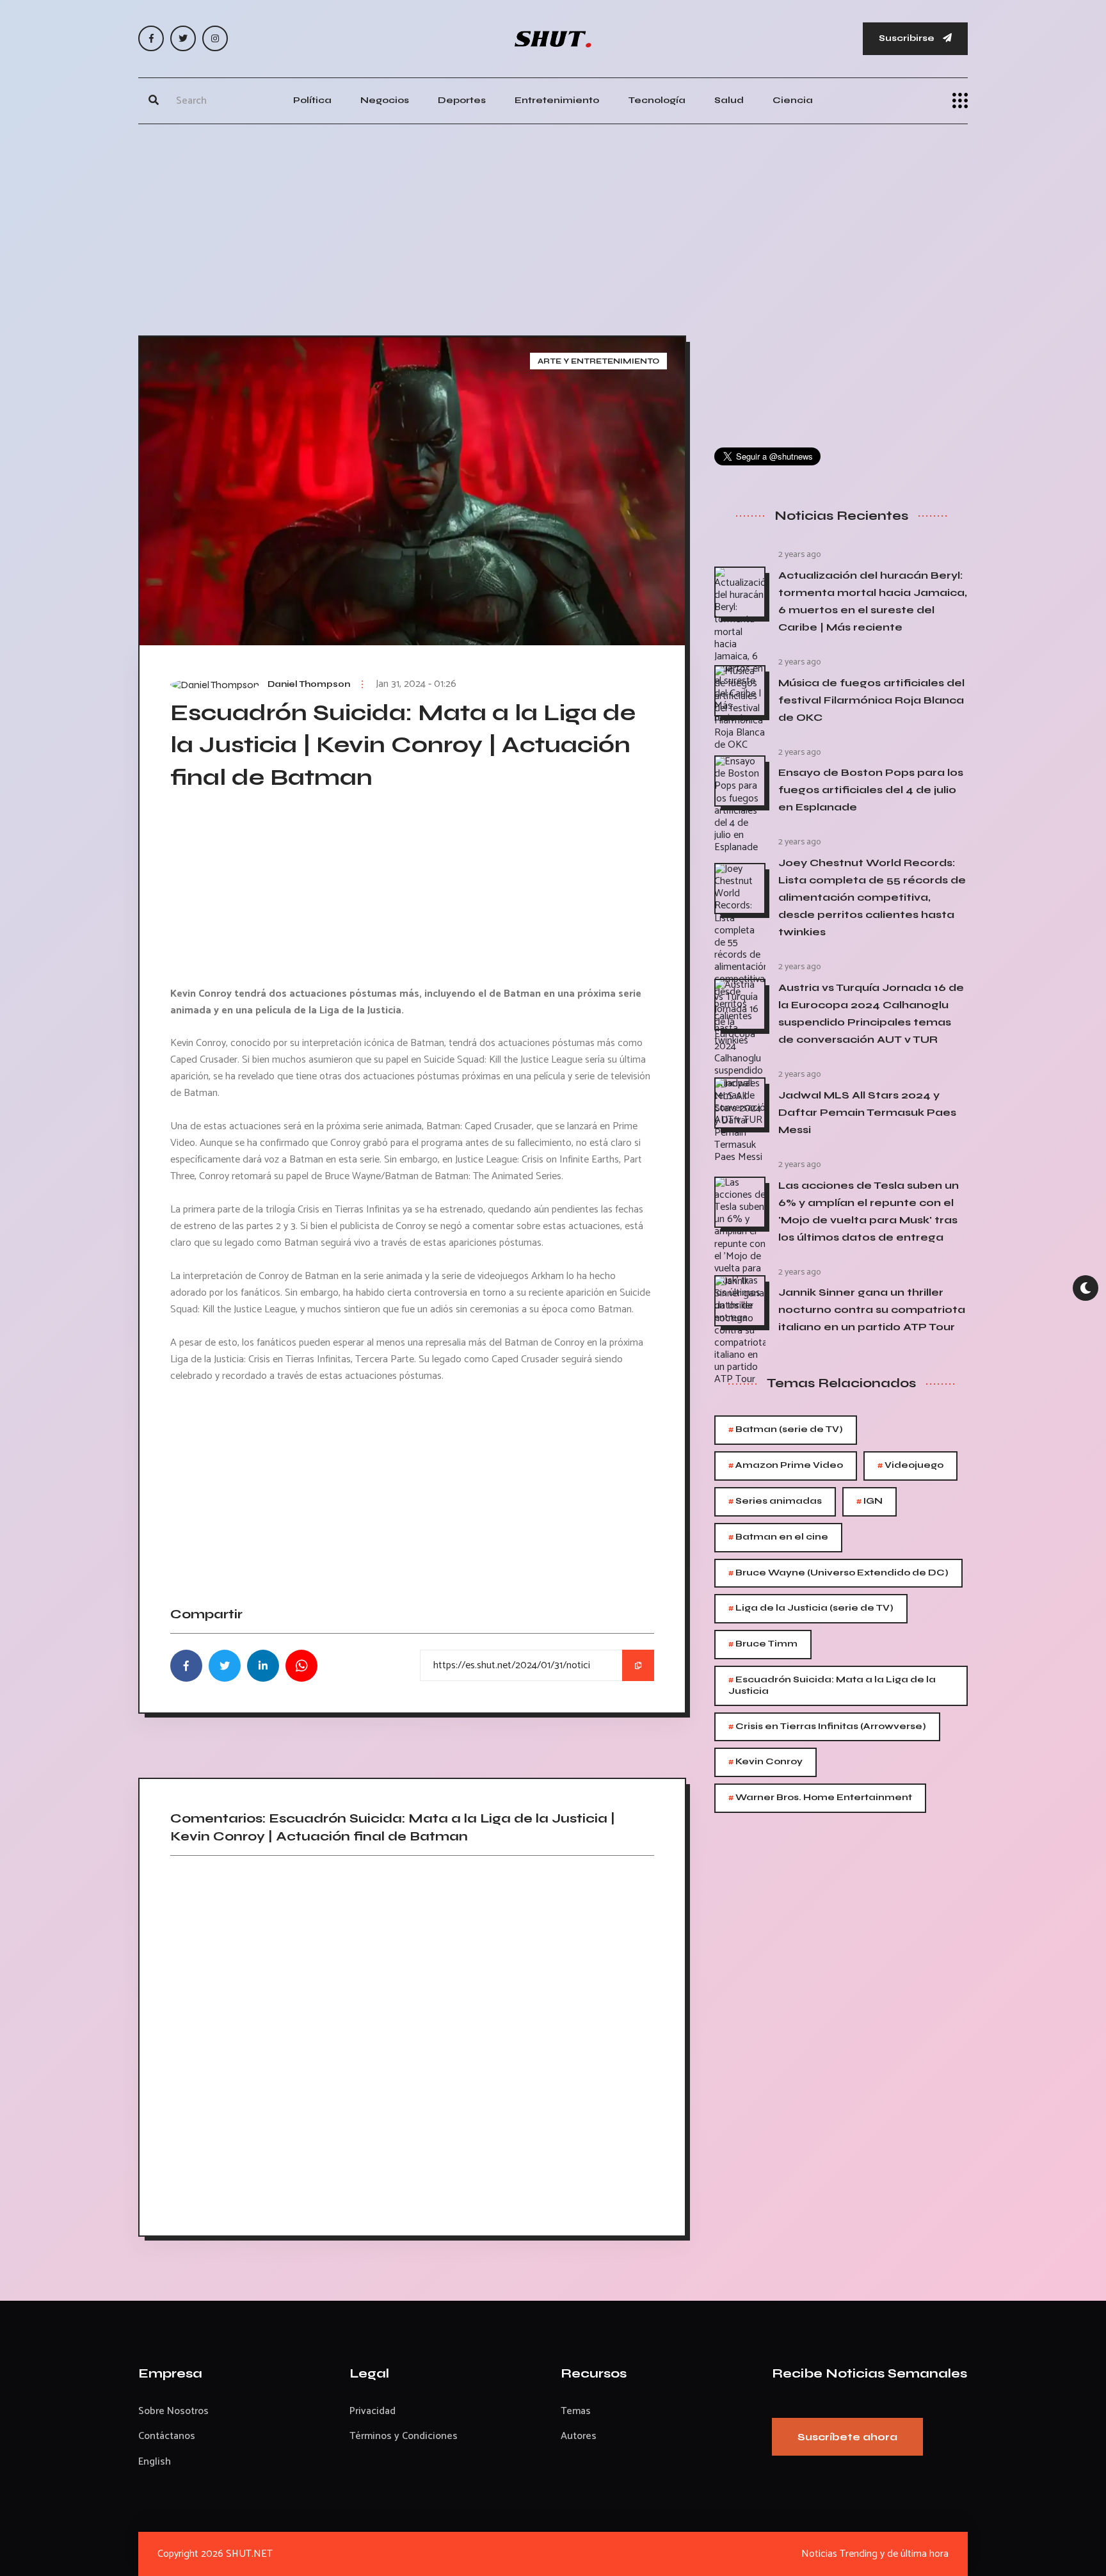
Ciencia (793, 100)
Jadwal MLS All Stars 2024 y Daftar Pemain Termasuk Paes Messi (867, 1112)
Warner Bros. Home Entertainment (820, 1798)
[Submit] (154, 101)
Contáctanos (167, 2436)
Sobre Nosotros (173, 2411)
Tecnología (657, 100)
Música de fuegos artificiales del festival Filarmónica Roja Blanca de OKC (871, 700)
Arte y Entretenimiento (598, 361)
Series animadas (775, 1501)
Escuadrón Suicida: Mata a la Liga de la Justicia (832, 1685)
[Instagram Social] (215, 38)
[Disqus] (412, 2041)
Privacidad (373, 2411)
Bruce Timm (763, 1644)
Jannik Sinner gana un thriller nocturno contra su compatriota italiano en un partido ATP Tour (872, 1309)
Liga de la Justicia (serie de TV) (811, 1608)
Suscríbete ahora (847, 2437)
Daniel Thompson (309, 684)
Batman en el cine (778, 1537)
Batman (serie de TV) (786, 1430)
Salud (729, 100)
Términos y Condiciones (404, 2436)
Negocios (385, 100)
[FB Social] (151, 38)
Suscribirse (908, 38)
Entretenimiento (557, 100)
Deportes (462, 100)
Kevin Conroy (765, 1762)
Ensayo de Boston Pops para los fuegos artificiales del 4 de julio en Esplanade (871, 790)
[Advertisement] (553, 227)
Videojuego (910, 1466)
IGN (870, 1501)
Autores (579, 2436)
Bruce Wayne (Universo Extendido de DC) (838, 1573)
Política (312, 100)
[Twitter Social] (183, 38)
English (155, 2462)
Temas (576, 2411)
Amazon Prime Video (786, 1466)
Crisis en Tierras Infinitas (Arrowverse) (827, 1727)
